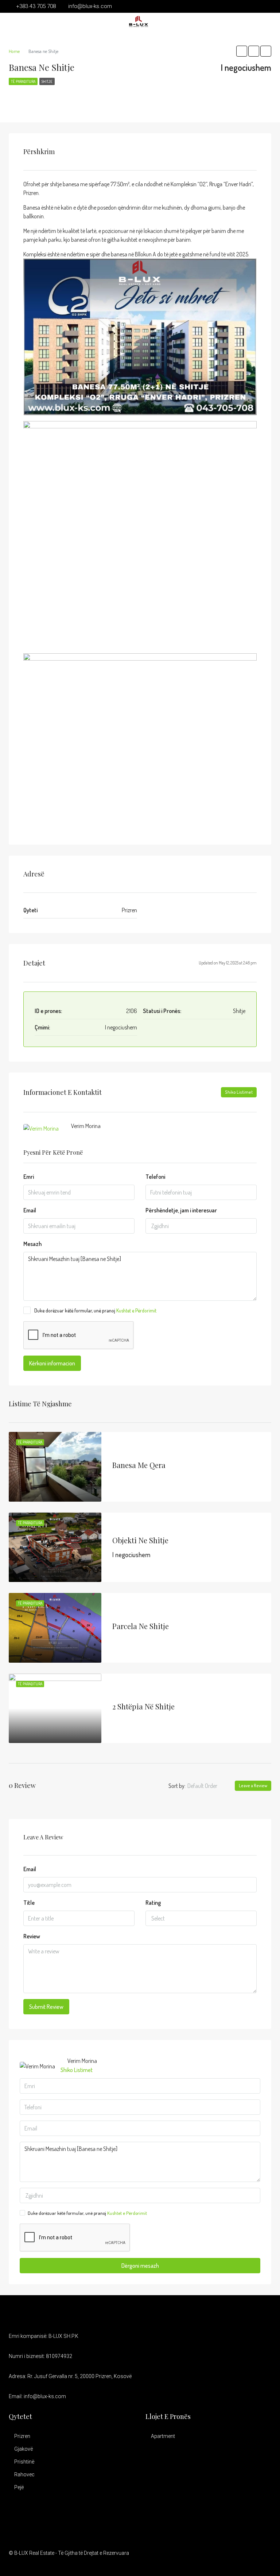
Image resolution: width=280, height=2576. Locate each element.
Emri (29, 1177)
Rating (153, 1903)
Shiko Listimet (239, 1092)
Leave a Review (253, 1786)
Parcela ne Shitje (141, 1626)
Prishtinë (24, 2462)
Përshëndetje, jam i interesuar (181, 1210)
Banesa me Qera (139, 1465)
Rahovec (24, 2474)
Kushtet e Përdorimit (136, 1310)
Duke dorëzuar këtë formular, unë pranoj (95, 1310)
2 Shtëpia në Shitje (143, 1706)
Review (32, 1936)
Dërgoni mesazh (140, 2266)
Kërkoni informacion (52, 1363)
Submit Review (46, 2007)
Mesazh (32, 1244)
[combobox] (201, 1226)
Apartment (163, 2436)
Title (29, 1903)
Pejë (19, 2487)
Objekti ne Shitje (140, 1540)
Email (30, 1210)
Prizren (22, 2436)
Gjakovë (24, 2449)
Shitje (47, 81)
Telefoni (155, 1177)
